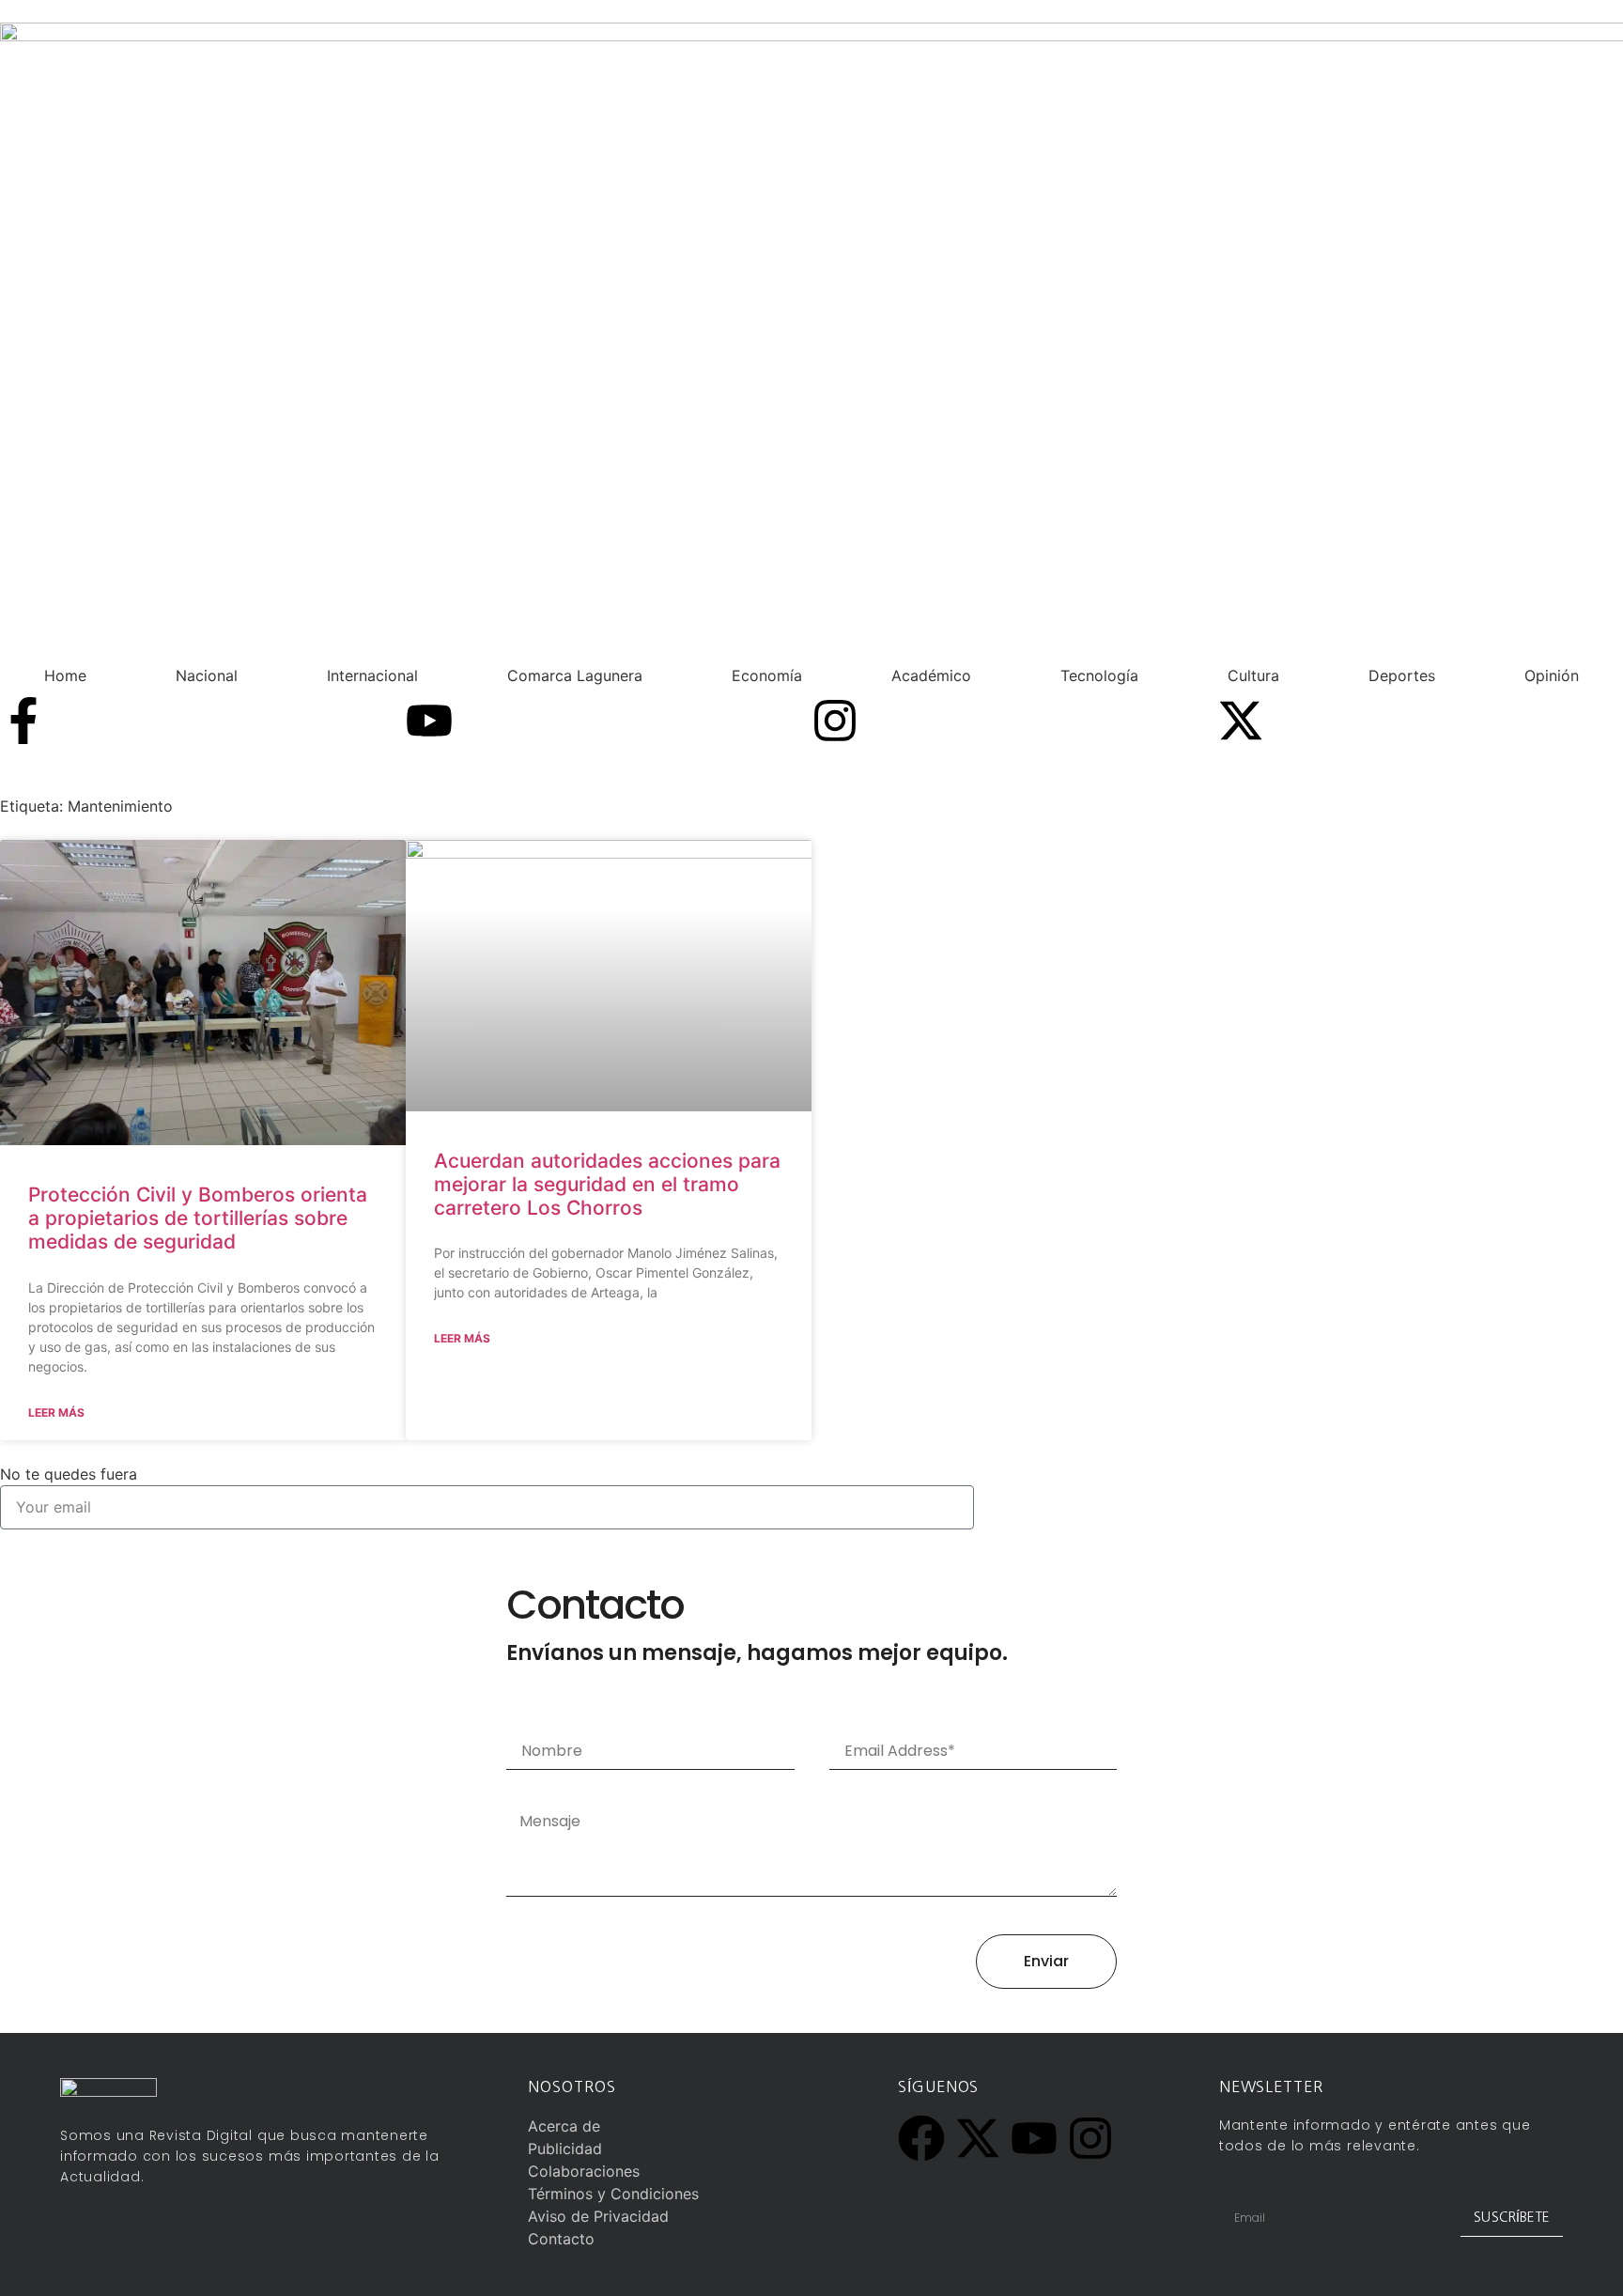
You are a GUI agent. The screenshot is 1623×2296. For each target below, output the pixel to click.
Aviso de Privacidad (598, 2216)
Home (65, 675)
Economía (767, 675)
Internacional (372, 675)
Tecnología (1099, 675)
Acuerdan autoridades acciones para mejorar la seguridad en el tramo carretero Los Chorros (607, 1184)
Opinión (1552, 675)
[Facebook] (921, 2138)
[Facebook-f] (23, 721)
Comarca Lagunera (575, 675)
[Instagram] (835, 721)
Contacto (561, 2239)
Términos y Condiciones (613, 2194)
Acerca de (564, 2126)
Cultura (1253, 675)
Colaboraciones (584, 2171)
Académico (931, 675)
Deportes (1402, 675)
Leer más (56, 1412)
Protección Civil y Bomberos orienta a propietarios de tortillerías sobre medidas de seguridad (198, 1218)
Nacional (207, 675)
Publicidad (565, 2149)
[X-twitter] (1241, 721)
